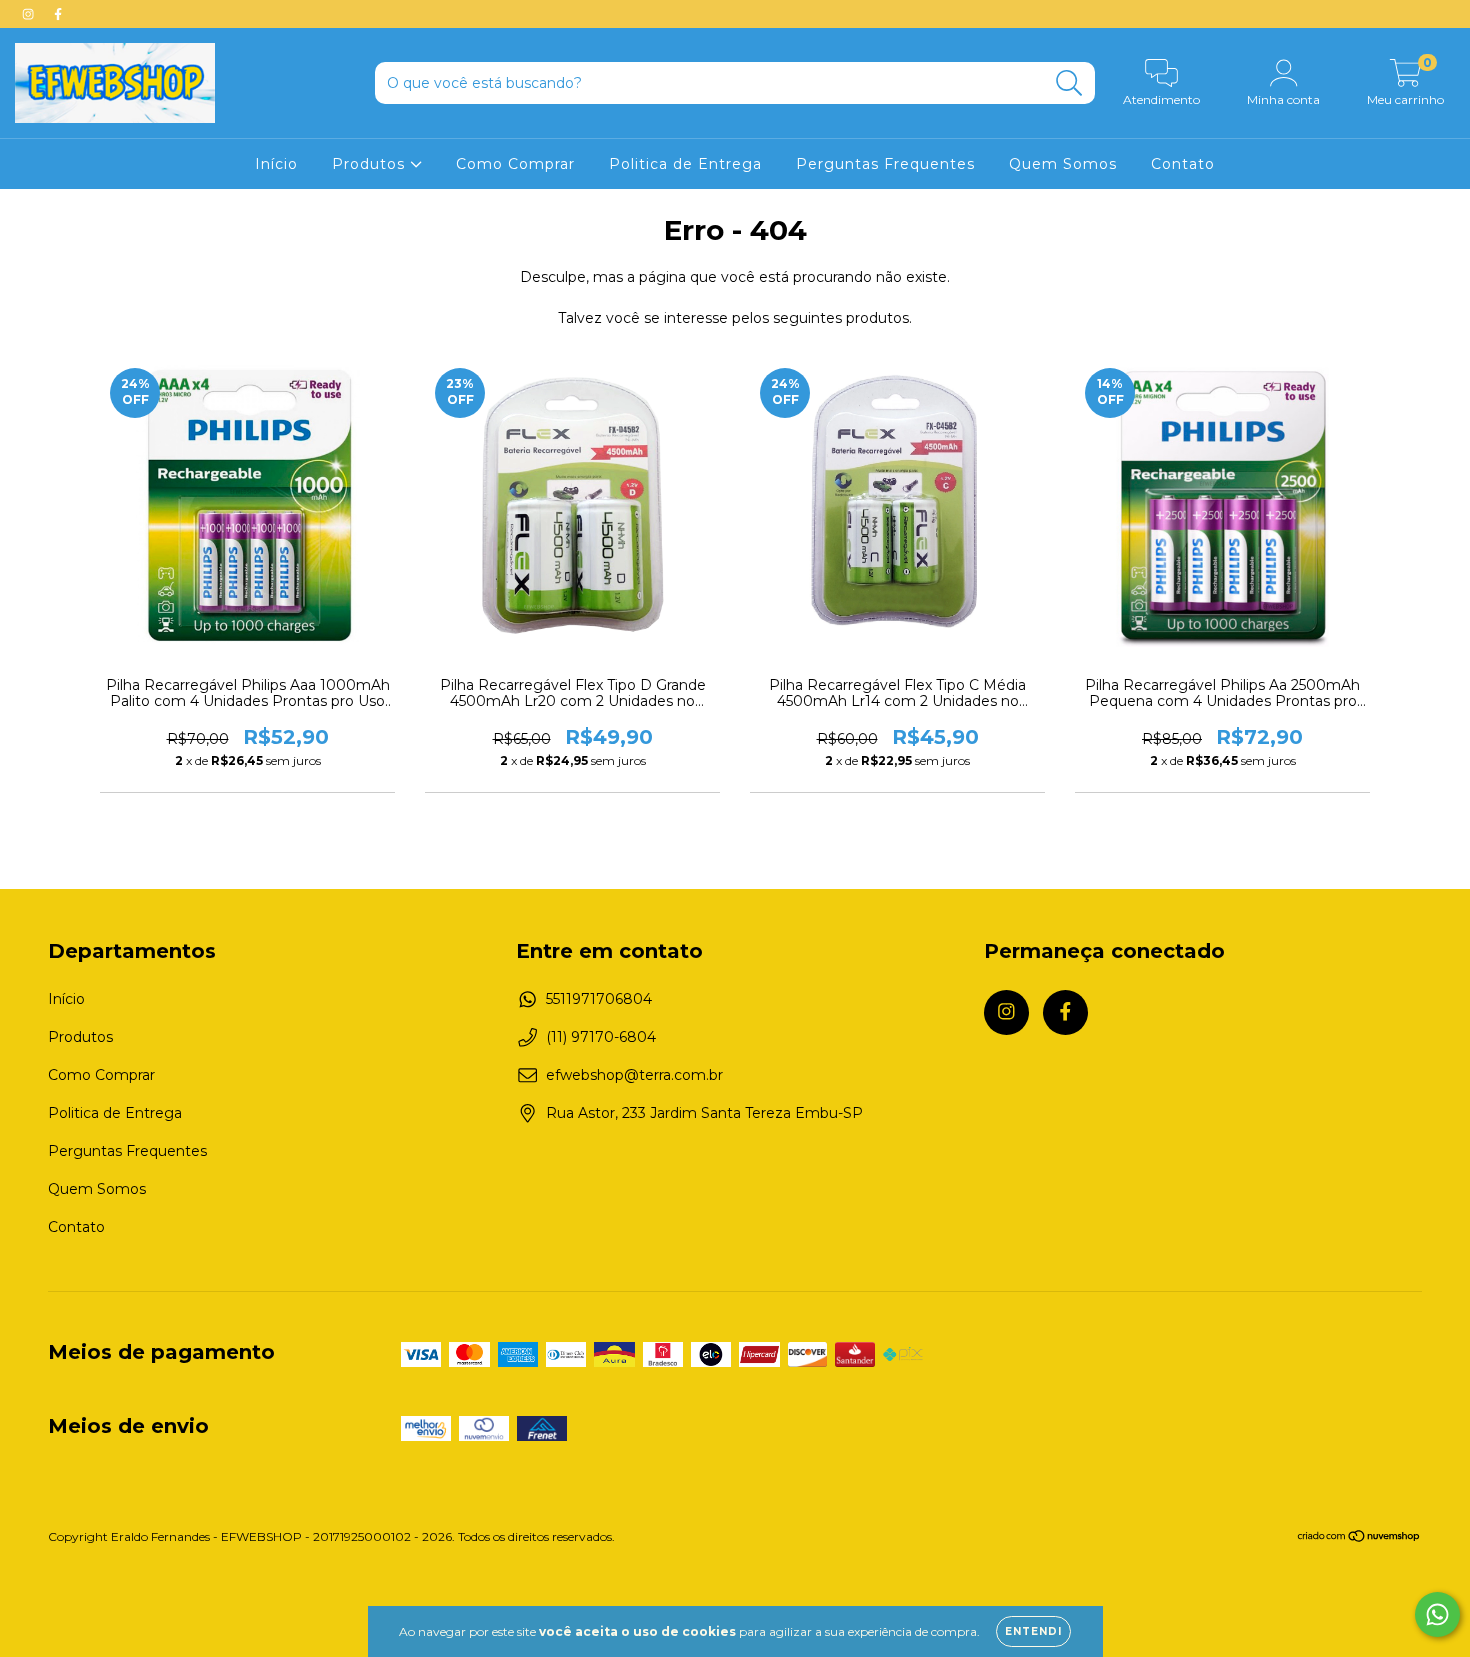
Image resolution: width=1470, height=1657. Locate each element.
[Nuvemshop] (1359, 1538)
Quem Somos (1063, 164)
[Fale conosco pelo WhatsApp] (1437, 1614)
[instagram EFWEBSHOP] (30, 14)
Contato (1183, 164)
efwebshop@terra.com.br (634, 1075)
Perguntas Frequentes (885, 164)
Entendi (1033, 1631)
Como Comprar (515, 164)
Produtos (371, 164)
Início (276, 164)
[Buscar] (1069, 83)
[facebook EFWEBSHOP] (58, 14)
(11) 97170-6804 (601, 1037)
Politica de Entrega (685, 164)
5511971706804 (599, 999)
